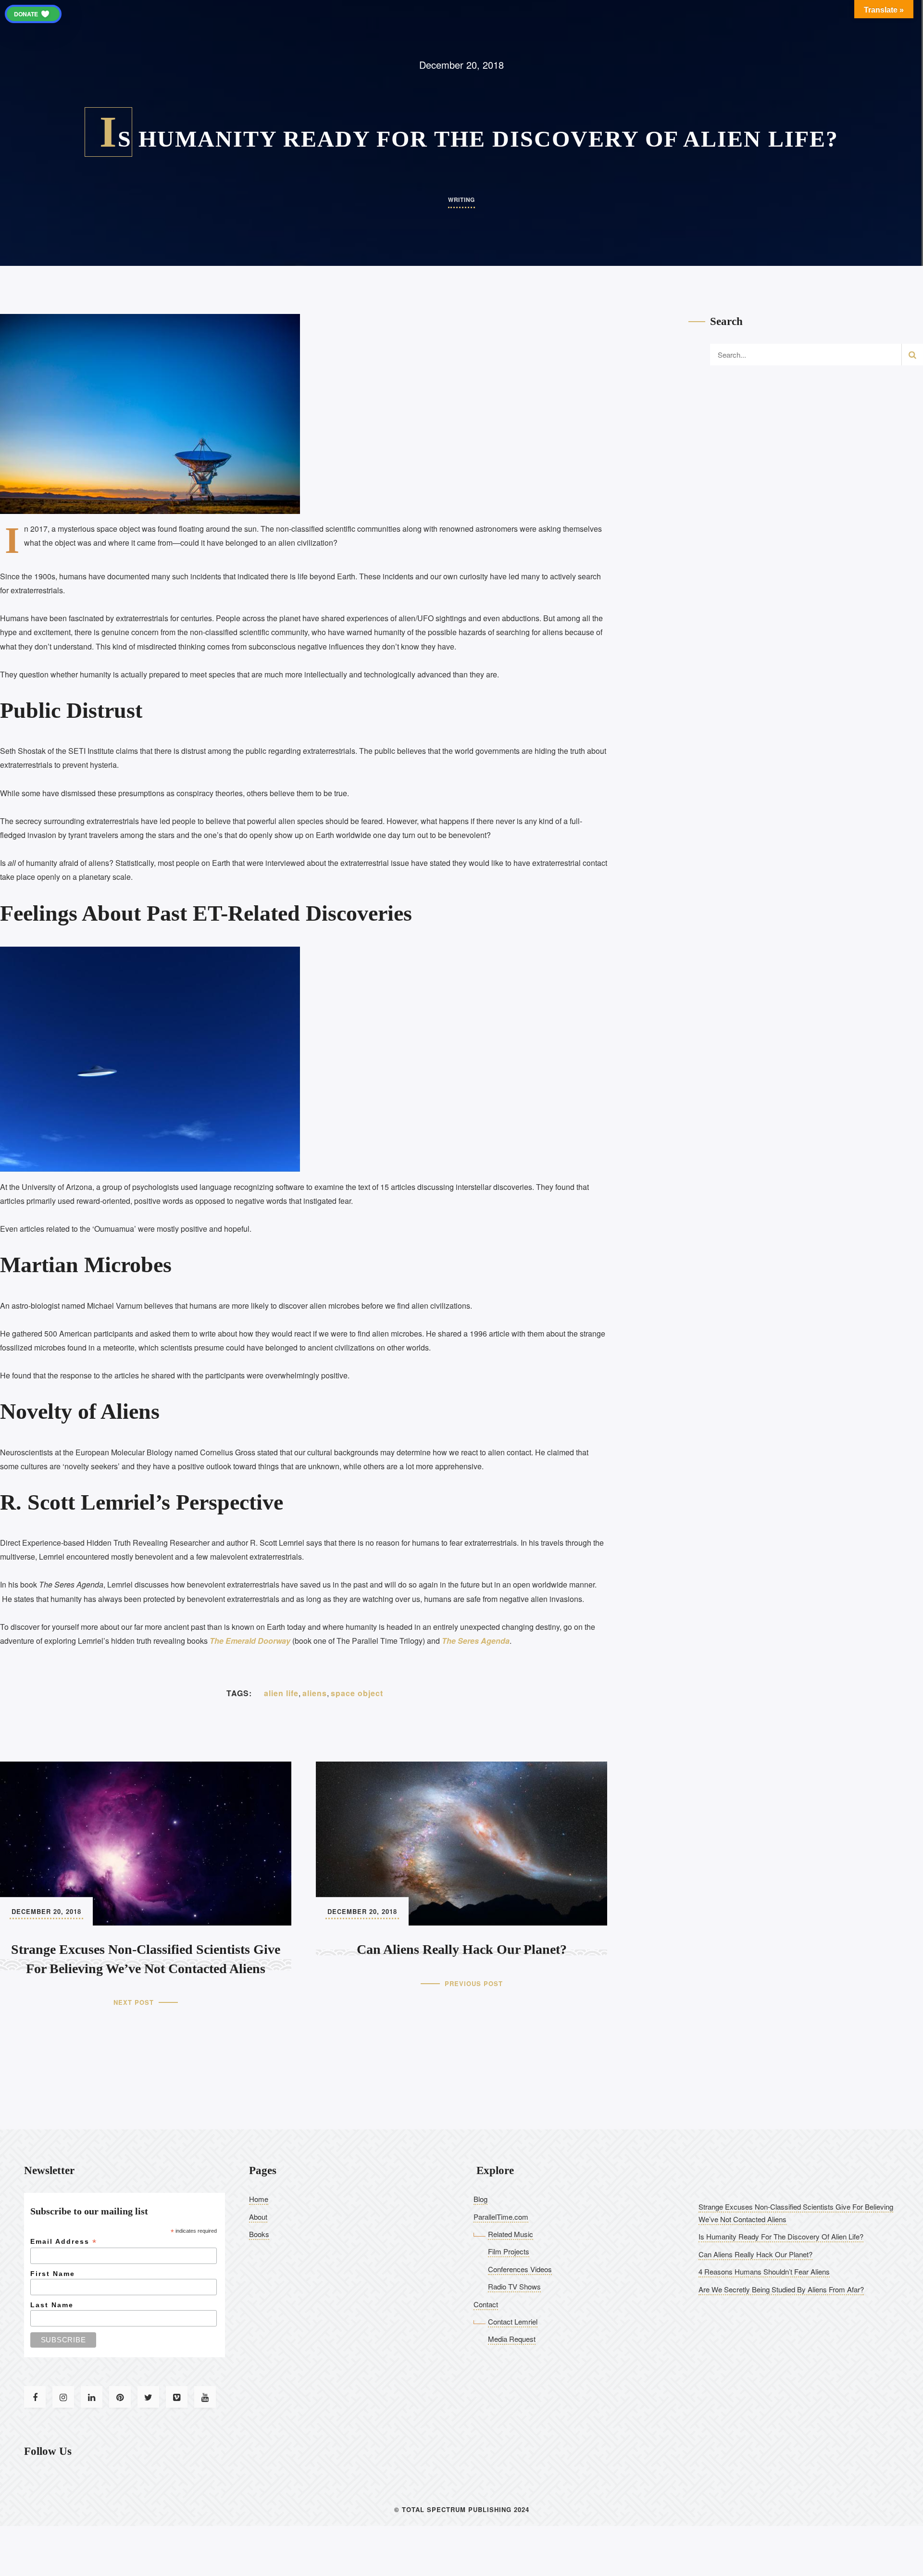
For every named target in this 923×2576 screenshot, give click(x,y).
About (258, 2217)
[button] (33, 14)
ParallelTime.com (501, 2217)
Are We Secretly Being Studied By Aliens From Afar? (781, 2289)
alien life (281, 1693)
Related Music (511, 2234)
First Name (53, 2274)
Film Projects (509, 2251)
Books (259, 2234)
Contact (486, 2304)
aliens (315, 1693)
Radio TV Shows (514, 2286)
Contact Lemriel (513, 2321)
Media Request (512, 2339)
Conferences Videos (520, 2269)
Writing (461, 200)
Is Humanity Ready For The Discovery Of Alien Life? (781, 2236)
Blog (480, 2199)
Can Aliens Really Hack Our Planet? (755, 2254)
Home (259, 2199)
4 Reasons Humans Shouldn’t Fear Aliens (764, 2271)
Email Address (64, 2242)
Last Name (52, 2305)
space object (357, 1693)
